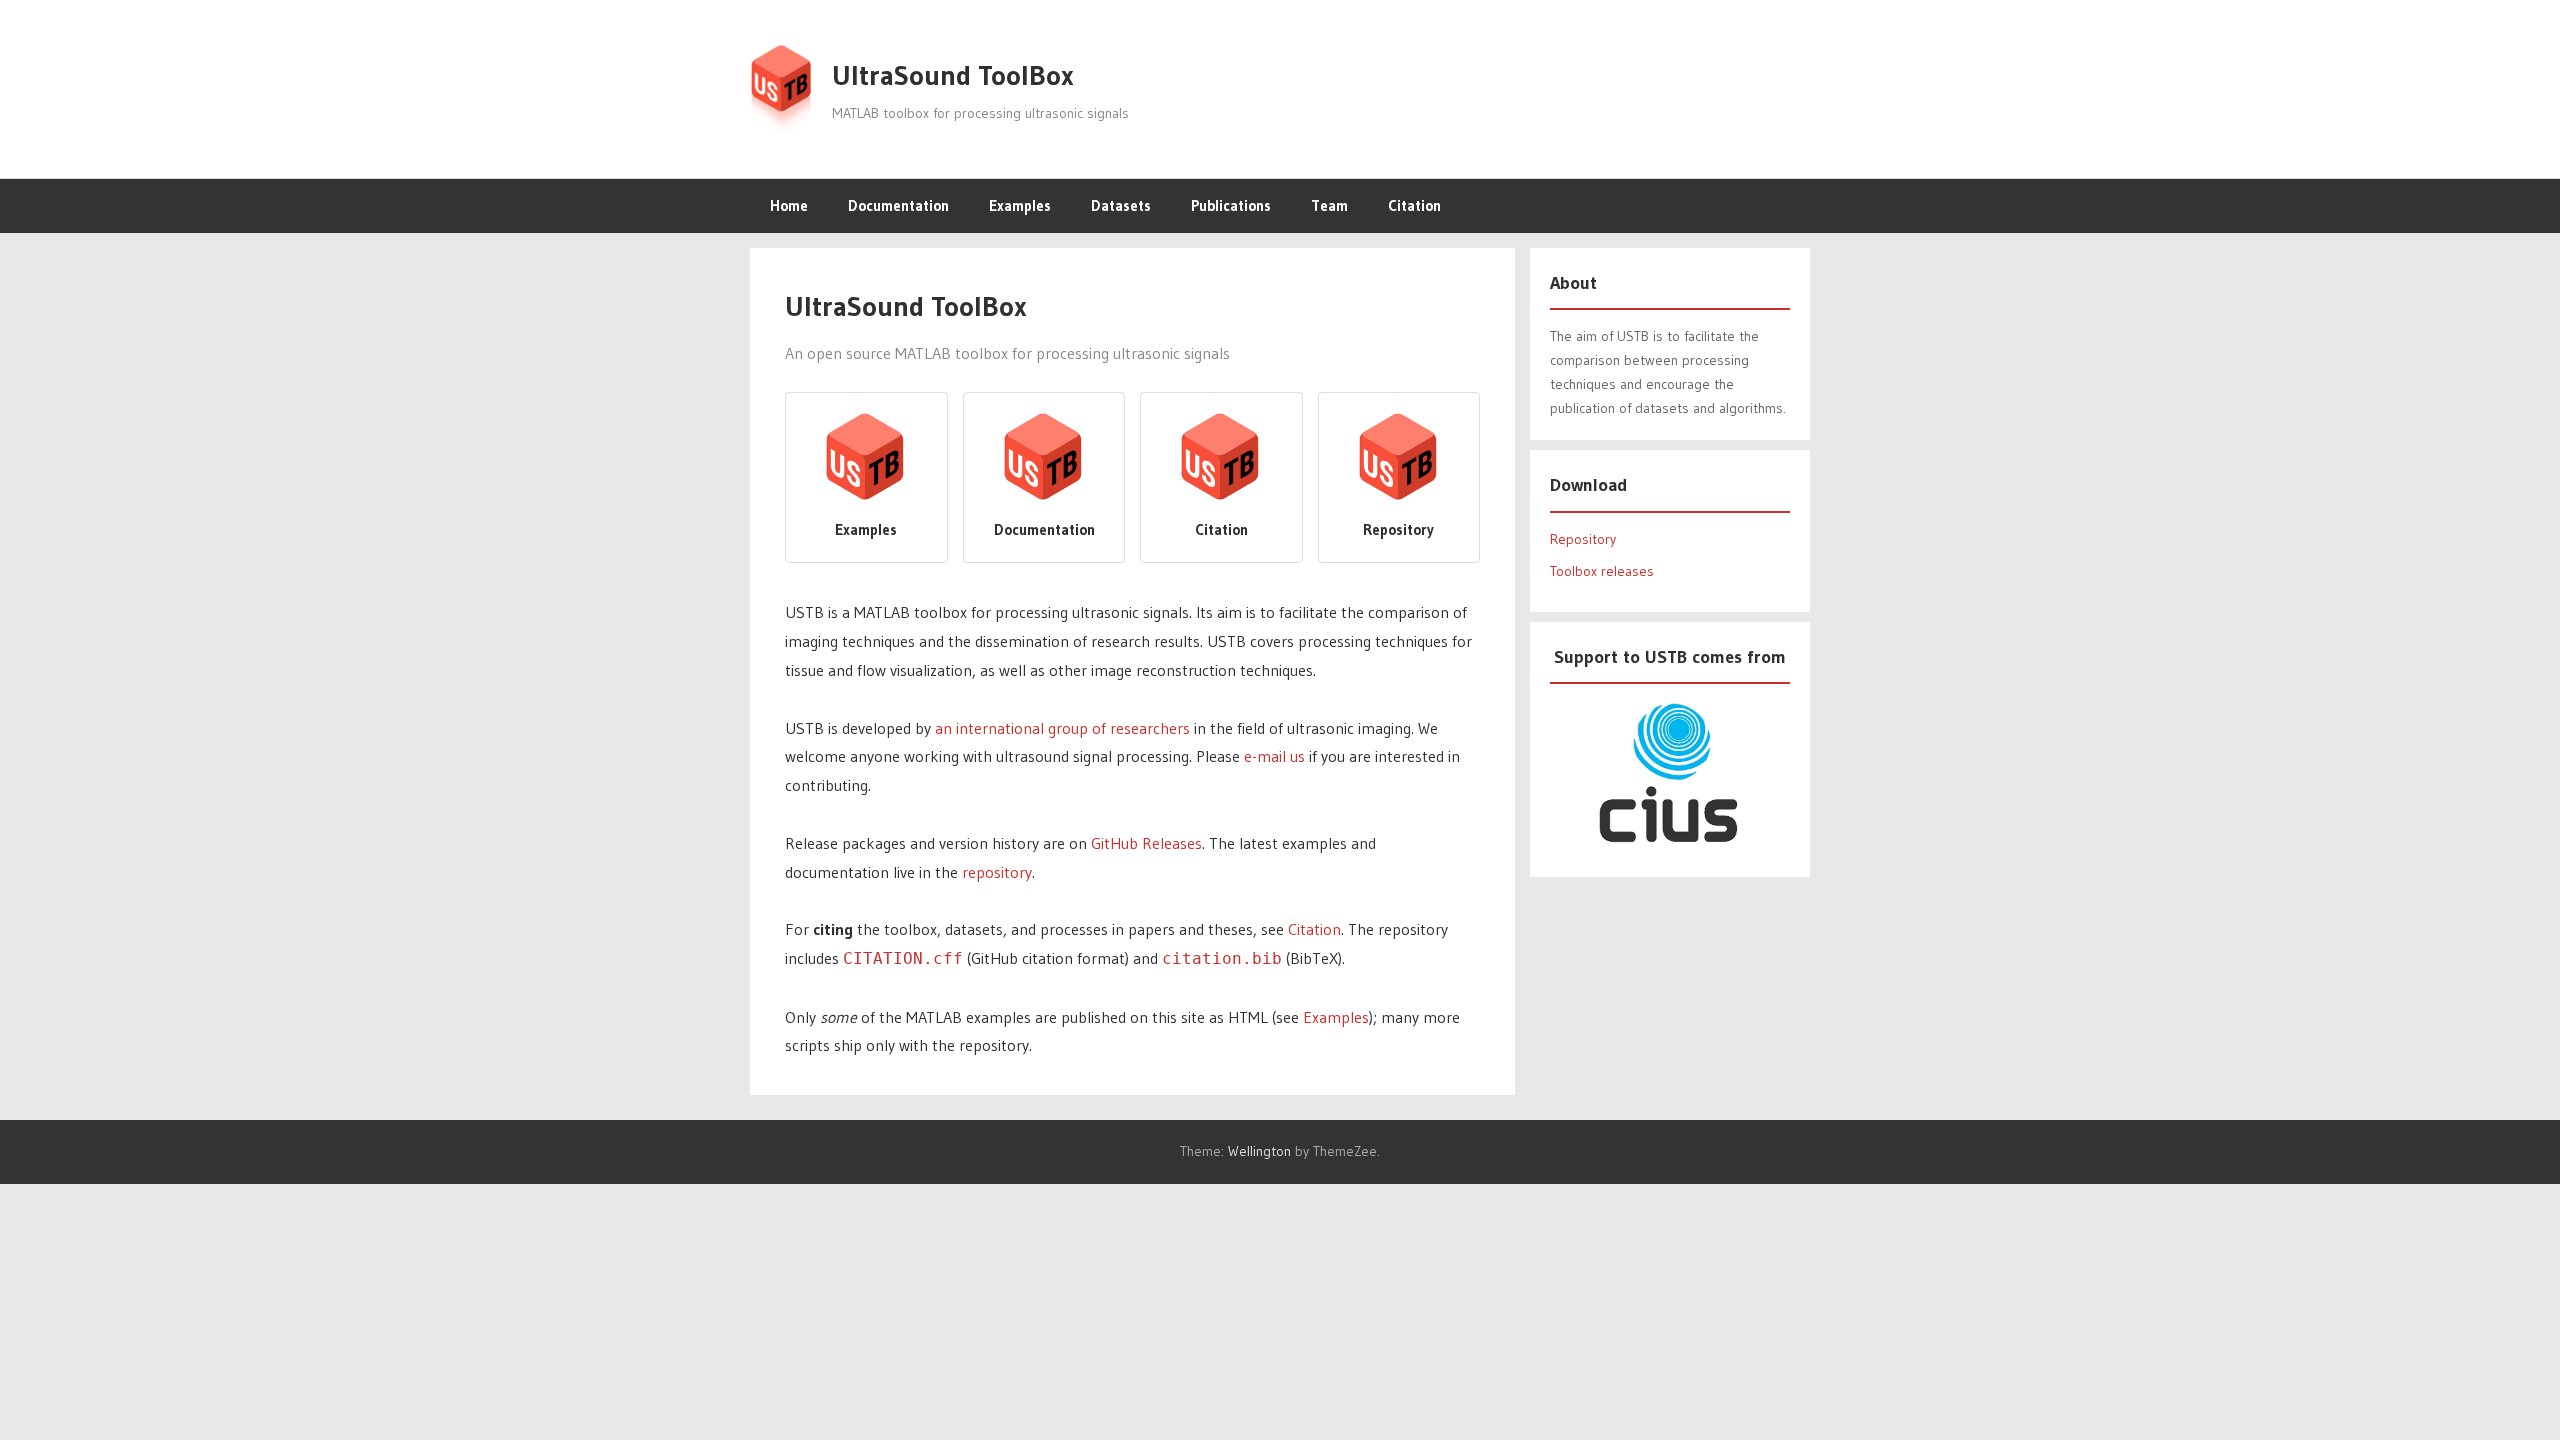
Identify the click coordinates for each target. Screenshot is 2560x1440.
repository (997, 872)
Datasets (1121, 205)
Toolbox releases (1602, 571)
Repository (1583, 539)
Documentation (898, 205)
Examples (1020, 205)
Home (789, 205)
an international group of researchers (1062, 728)
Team (1329, 205)
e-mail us (1274, 756)
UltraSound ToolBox (953, 75)
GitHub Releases (1146, 843)
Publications (1231, 205)
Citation (1414, 205)
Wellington (1259, 1151)
